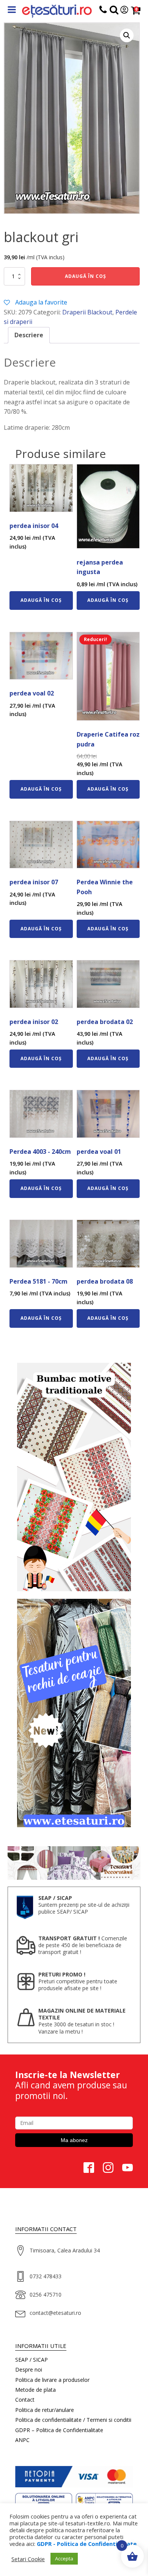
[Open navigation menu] (12, 10)
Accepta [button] (64, 2558)
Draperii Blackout (87, 312)
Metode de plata (35, 2390)
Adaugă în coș (86, 276)
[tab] (29, 335)
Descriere (29, 335)
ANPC (22, 2440)
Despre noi (29, 2369)
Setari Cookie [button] (28, 2559)
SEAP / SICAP (31, 2360)
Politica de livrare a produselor (52, 2380)
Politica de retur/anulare (45, 2410)
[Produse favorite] (114, 11)
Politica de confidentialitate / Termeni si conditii (73, 2420)
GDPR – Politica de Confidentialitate (59, 2430)
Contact (25, 2400)
